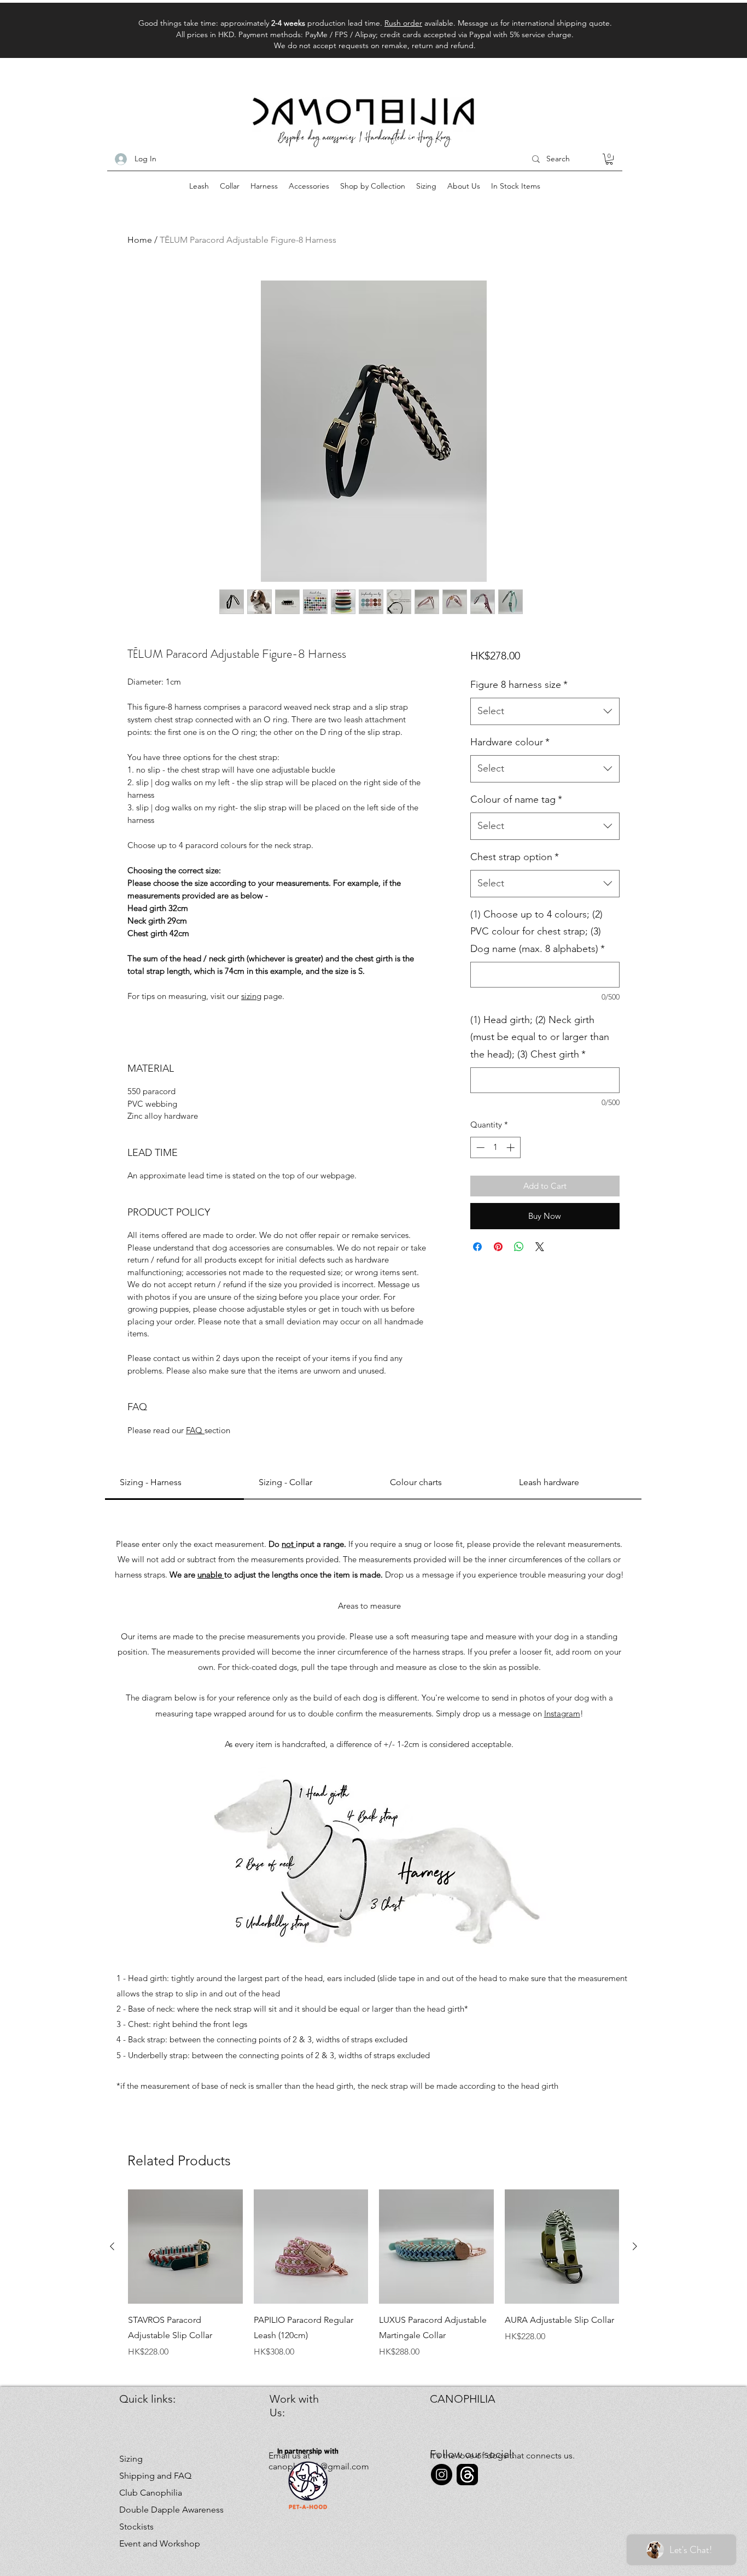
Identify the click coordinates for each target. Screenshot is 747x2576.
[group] (373, 2274)
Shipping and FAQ (155, 2476)
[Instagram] (442, 2475)
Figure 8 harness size (519, 685)
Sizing (131, 2459)
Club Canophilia (151, 2493)
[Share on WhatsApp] (519, 1247)
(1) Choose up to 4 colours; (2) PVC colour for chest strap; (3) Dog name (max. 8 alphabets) (538, 931)
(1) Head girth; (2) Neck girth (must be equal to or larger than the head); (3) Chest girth (540, 1037)
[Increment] (512, 1147)
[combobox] (545, 711)
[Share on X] (540, 1247)
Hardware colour (510, 742)
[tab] (174, 1483)
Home (140, 240)
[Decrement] (479, 1147)
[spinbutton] (495, 1147)
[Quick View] (185, 2247)
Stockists (136, 2527)
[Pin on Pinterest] (498, 1247)
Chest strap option (515, 857)
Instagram (562, 1713)
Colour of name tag (516, 799)
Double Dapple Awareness (158, 2510)
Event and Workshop (158, 2543)
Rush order (403, 23)
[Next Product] (635, 2246)
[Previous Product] (112, 2246)
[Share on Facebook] (477, 1247)
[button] (609, 159)
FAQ (195, 1430)
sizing (251, 996)
